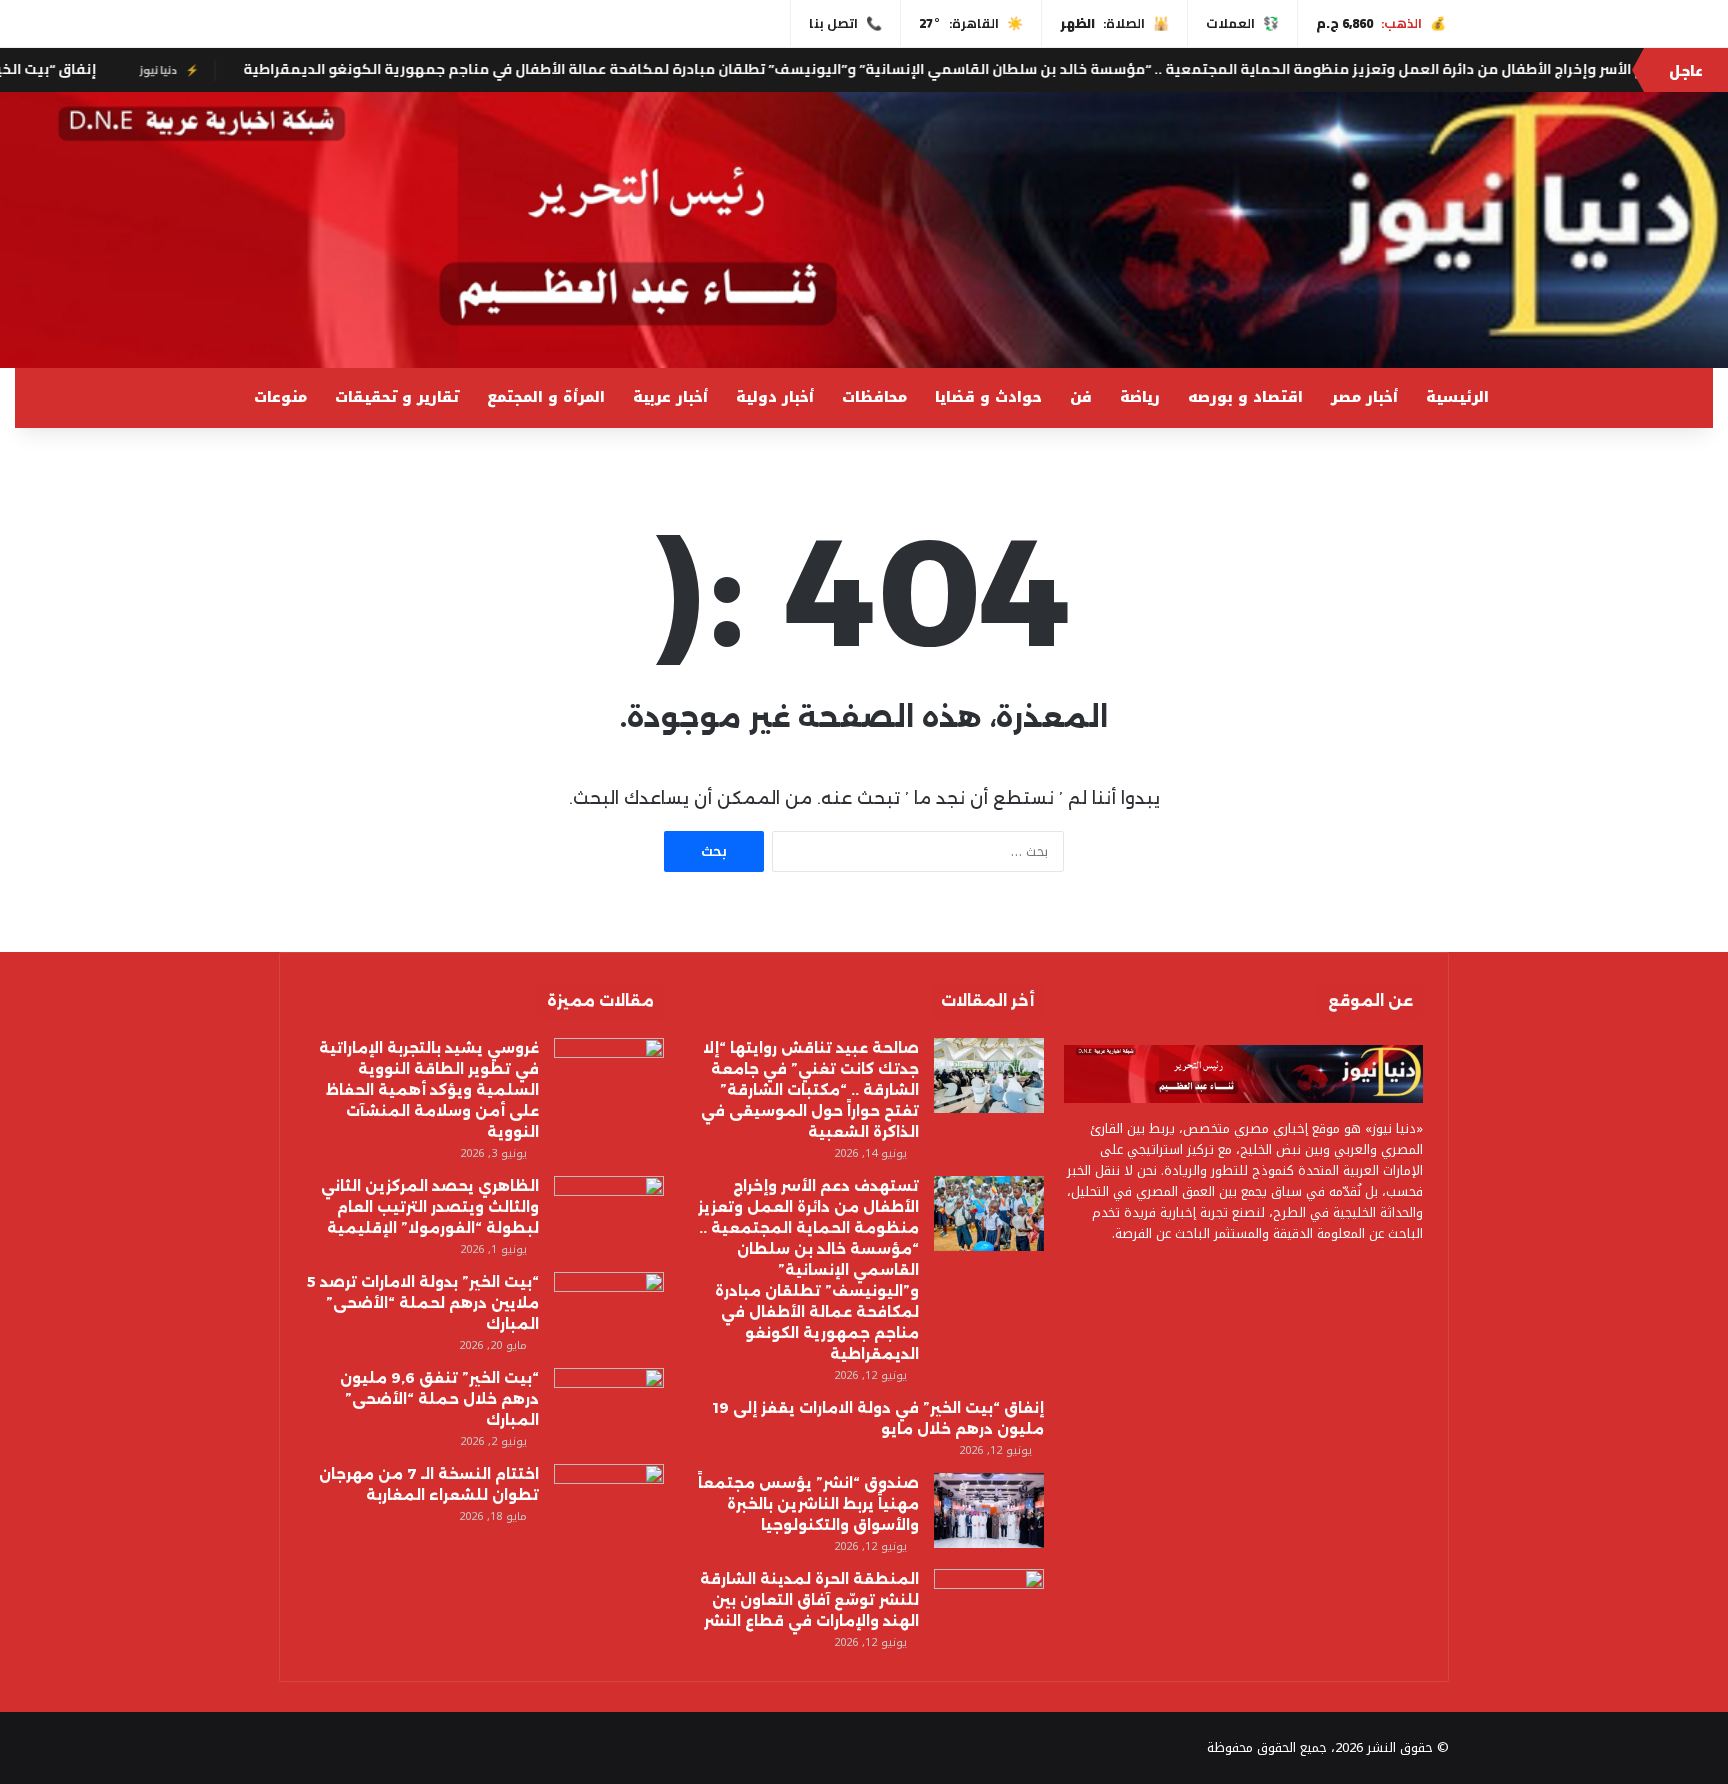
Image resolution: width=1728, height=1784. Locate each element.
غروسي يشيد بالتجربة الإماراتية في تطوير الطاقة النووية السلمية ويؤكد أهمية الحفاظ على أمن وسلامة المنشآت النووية (429, 1090)
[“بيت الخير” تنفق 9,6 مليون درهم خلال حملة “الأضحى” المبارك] (609, 1405)
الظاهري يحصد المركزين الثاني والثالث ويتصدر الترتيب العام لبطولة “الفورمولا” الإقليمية (430, 1207)
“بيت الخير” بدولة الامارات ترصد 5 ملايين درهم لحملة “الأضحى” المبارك (423, 1303)
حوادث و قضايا (988, 397)
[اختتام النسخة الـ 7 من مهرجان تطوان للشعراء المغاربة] (609, 1501)
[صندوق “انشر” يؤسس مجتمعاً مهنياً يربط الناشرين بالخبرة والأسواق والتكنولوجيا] (989, 1510)
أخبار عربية (670, 397)
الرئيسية (1457, 397)
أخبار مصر (1364, 397)
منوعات (280, 397)
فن (1081, 397)
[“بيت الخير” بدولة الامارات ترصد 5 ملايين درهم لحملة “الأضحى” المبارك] (609, 1309)
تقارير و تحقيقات (397, 397)
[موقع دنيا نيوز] (864, 230)
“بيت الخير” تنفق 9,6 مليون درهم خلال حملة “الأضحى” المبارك (439, 1399)
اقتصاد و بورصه (1245, 397)
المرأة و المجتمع (546, 397)
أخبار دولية (775, 397)
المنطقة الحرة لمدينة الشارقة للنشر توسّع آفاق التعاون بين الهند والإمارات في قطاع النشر (809, 1600)
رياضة (1140, 397)
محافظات (874, 397)
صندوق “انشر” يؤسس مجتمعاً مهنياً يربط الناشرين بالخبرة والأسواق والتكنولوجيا (808, 1504)
